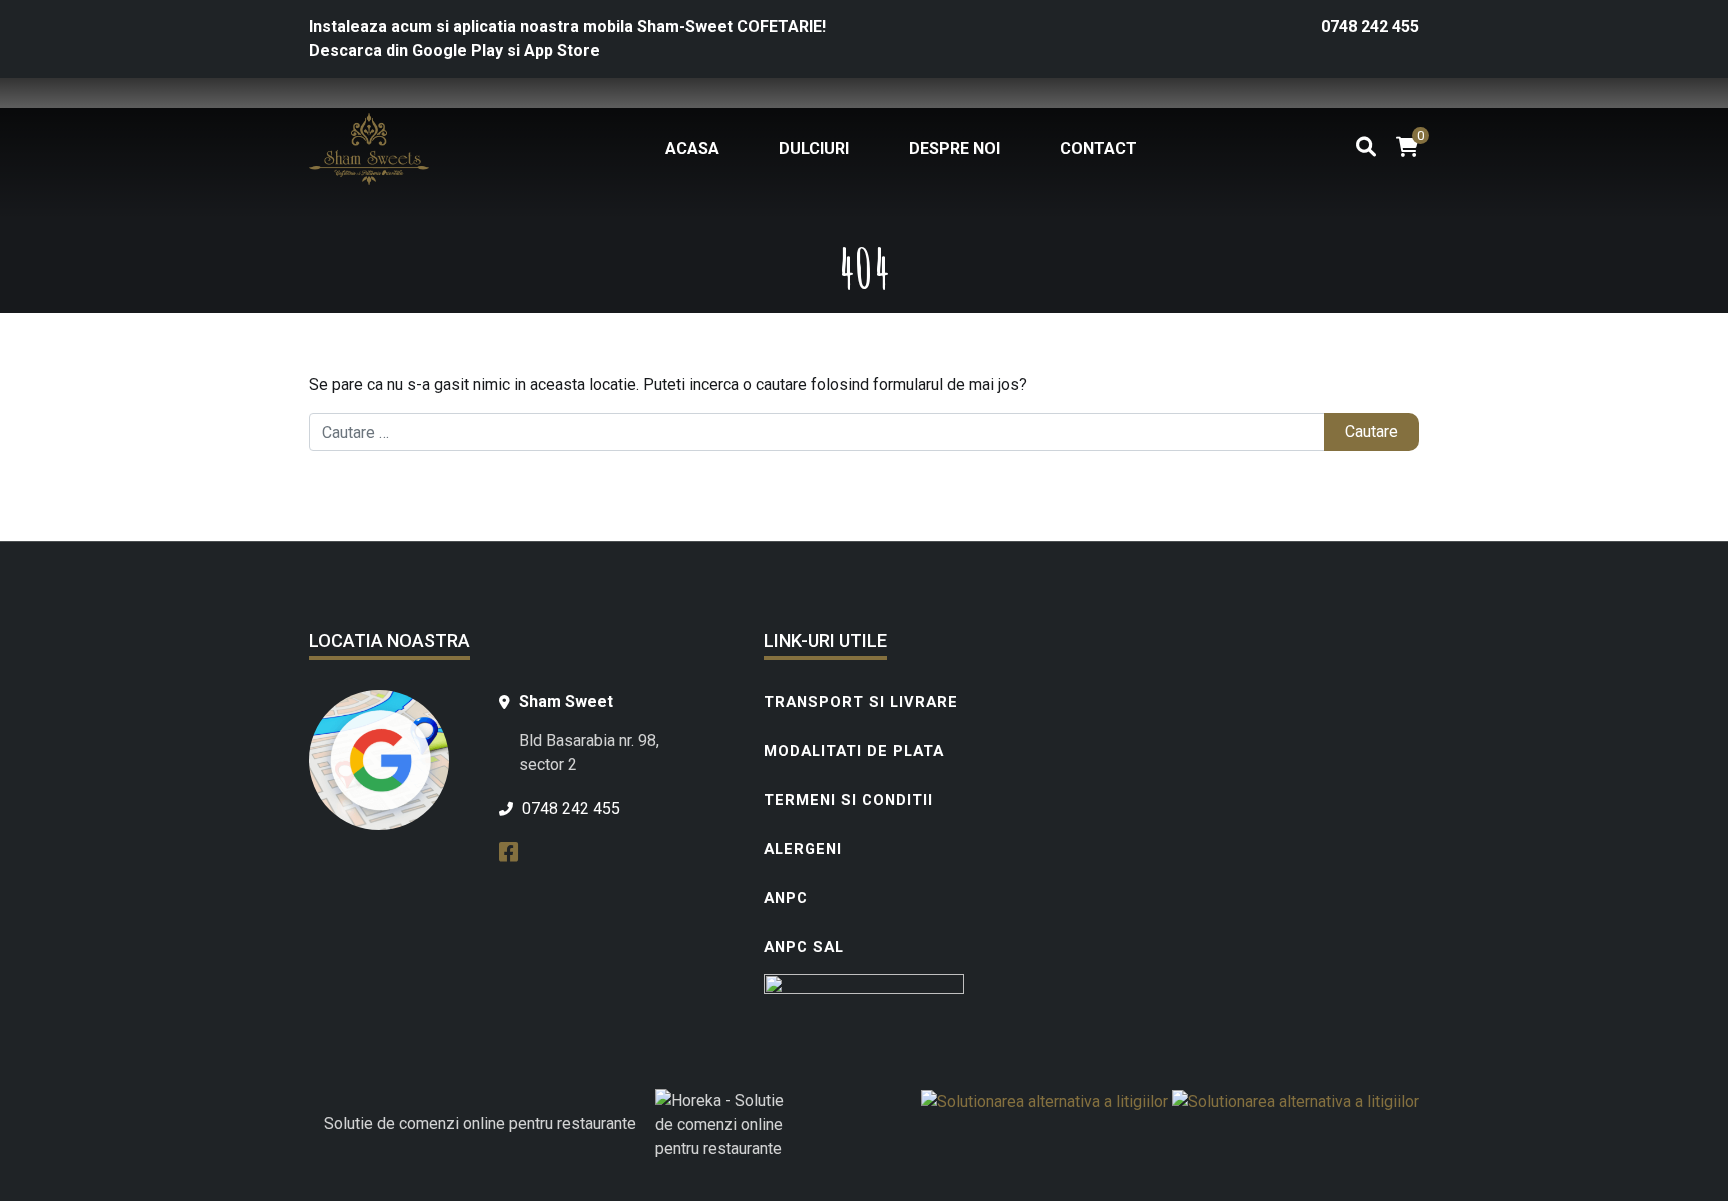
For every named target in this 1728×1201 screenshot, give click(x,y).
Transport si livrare (861, 702)
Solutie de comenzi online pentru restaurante (480, 1123)
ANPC (786, 898)
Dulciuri (814, 148)
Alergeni (803, 849)
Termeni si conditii (848, 800)
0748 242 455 (1370, 26)
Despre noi (954, 148)
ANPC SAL (804, 947)
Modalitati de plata (854, 751)
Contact (1098, 148)
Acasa (692, 148)
